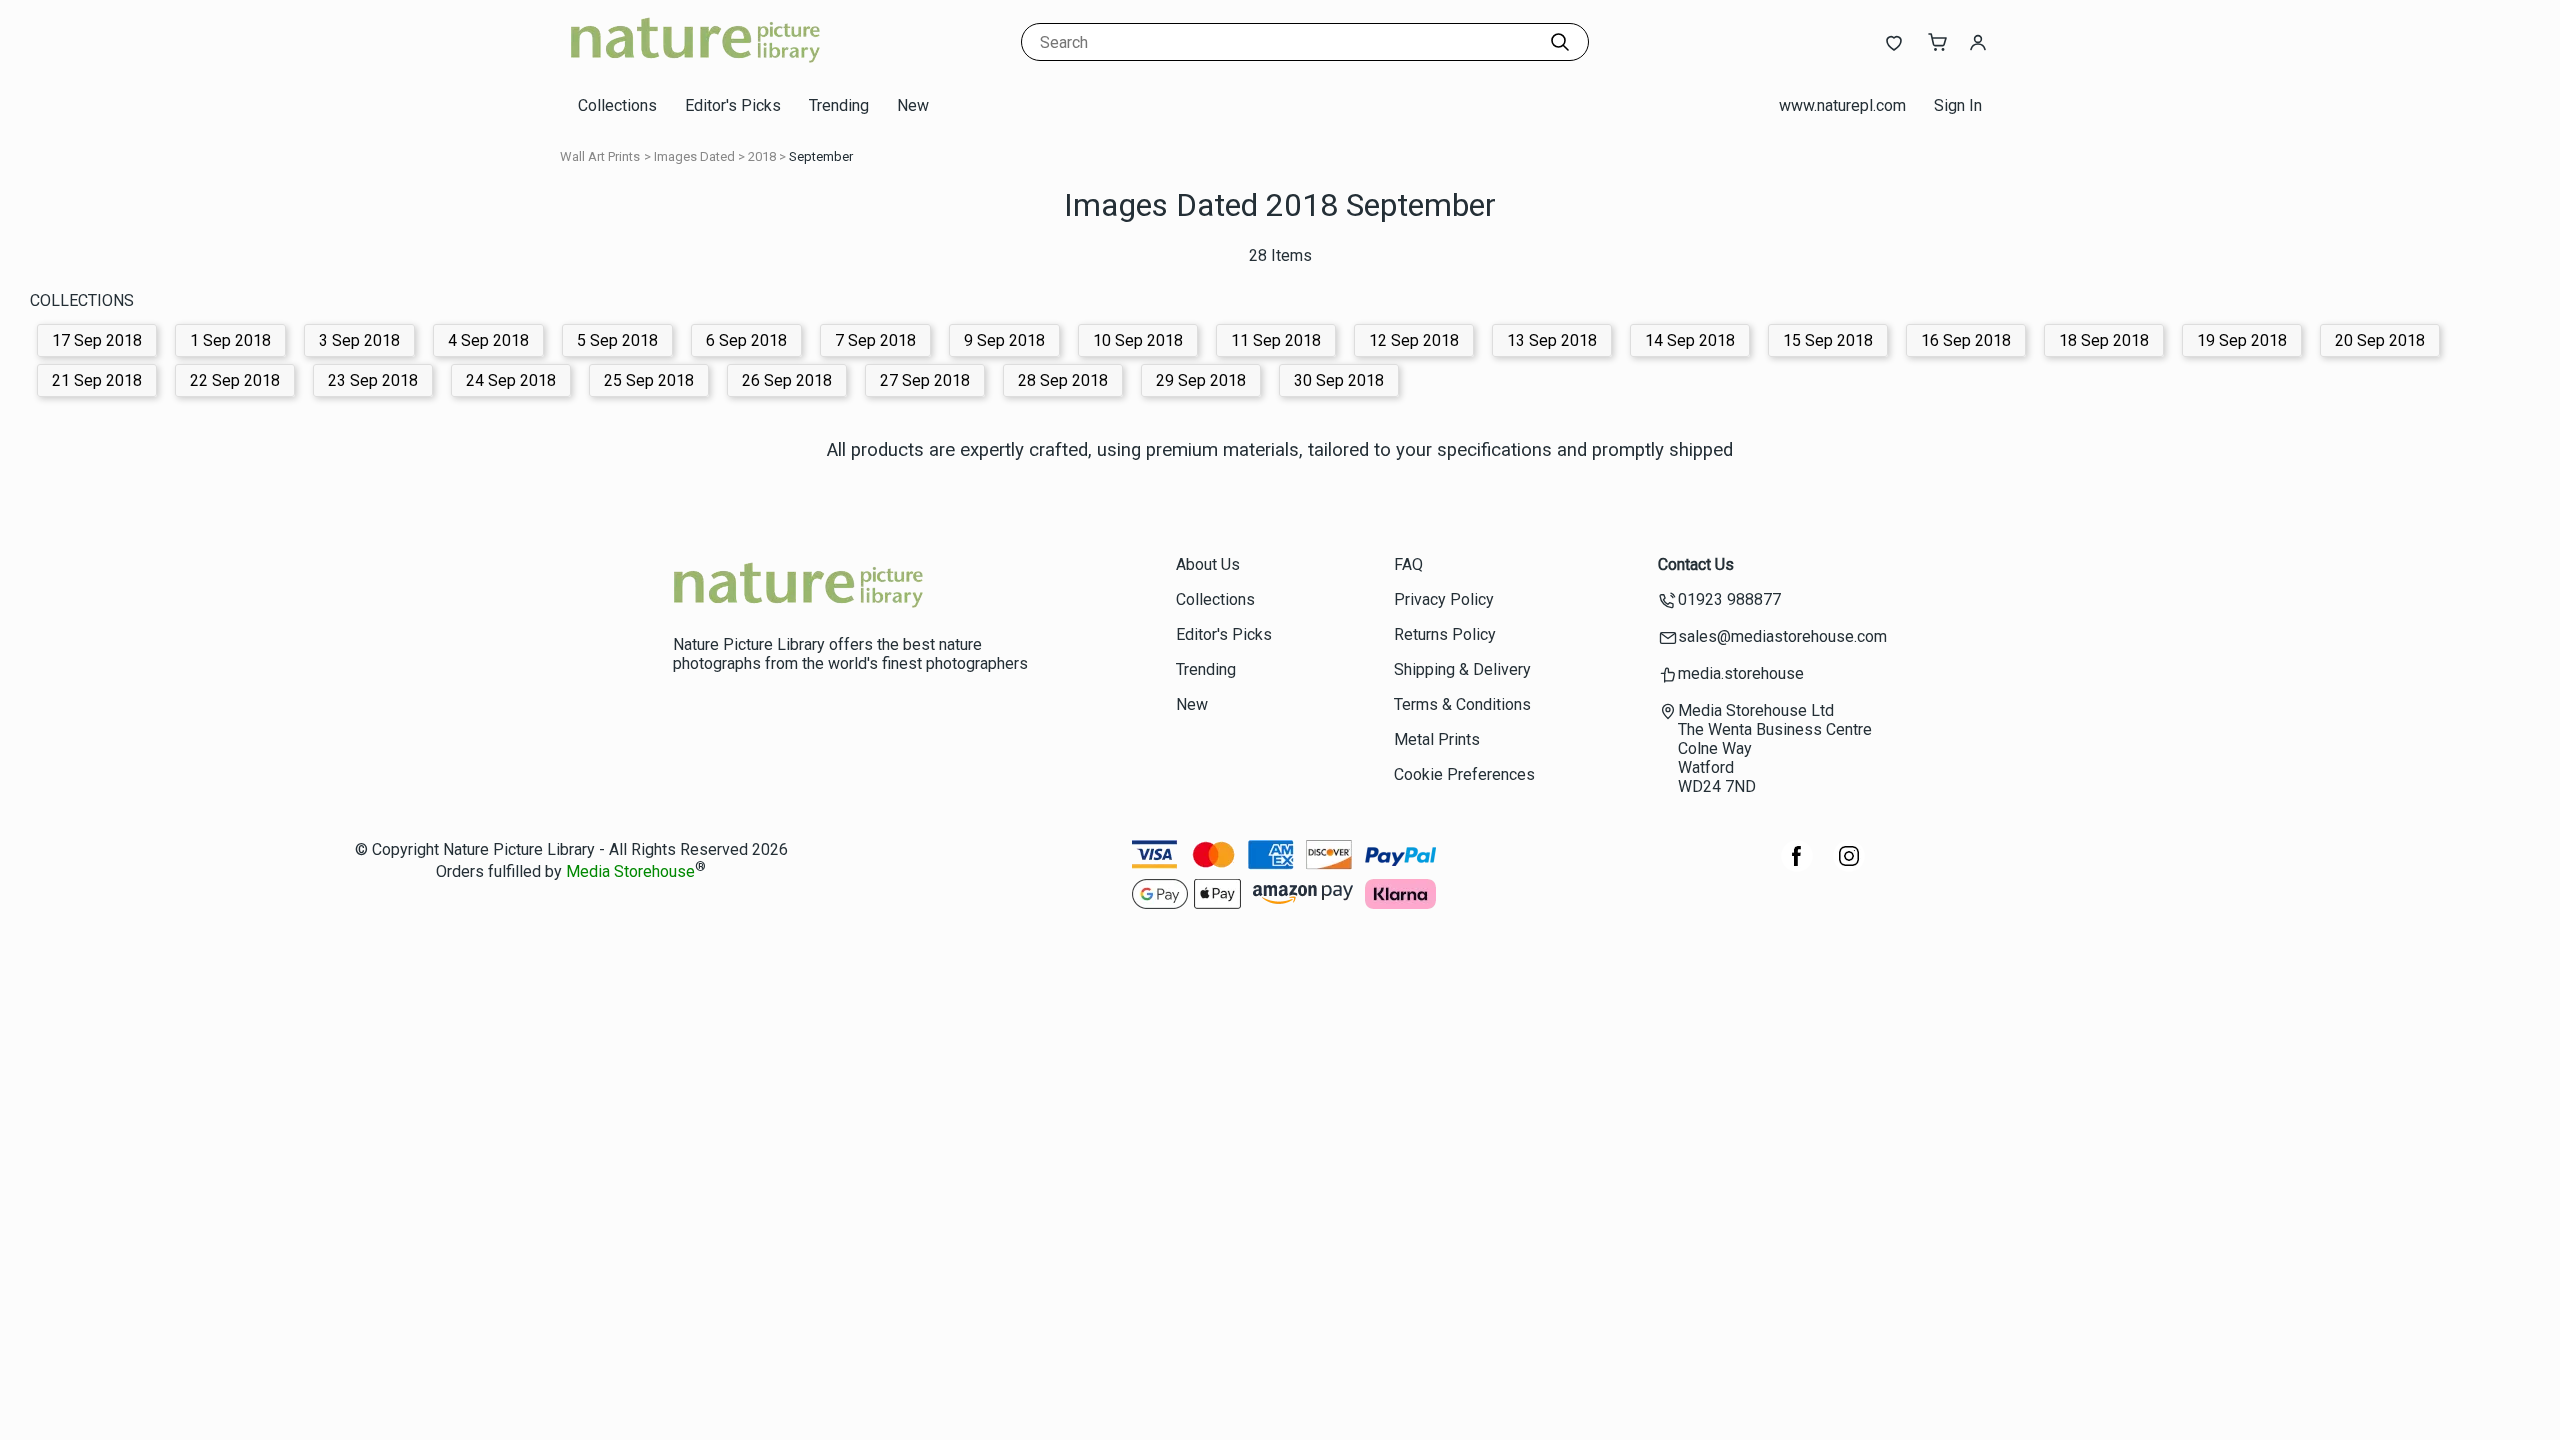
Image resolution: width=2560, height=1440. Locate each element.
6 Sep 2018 (746, 340)
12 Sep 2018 (1414, 340)
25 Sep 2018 (649, 380)
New (913, 105)
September (821, 156)
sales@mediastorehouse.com (1782, 636)
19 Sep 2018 (2242, 340)
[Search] (1560, 42)
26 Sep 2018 (787, 380)
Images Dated (694, 156)
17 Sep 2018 (97, 340)
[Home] (695, 64)
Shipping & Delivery (1462, 669)
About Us (1208, 564)
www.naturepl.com (1842, 105)
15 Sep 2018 (1828, 340)
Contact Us (1696, 564)
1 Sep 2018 (230, 340)
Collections (617, 105)
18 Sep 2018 (2104, 340)
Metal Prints (1437, 739)
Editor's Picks (733, 105)
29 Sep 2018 (1201, 380)
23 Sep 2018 (373, 380)
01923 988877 (1729, 599)
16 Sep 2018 (1966, 340)
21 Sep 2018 (97, 380)
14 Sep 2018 (1690, 340)
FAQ (1408, 564)
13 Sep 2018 (1552, 340)
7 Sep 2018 (875, 340)
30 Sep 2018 (1339, 380)
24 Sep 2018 (511, 380)
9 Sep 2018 (1004, 340)
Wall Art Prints (600, 156)
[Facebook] (1797, 866)
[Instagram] (1849, 866)
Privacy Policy (1444, 599)
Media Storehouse (630, 872)
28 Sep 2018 (1063, 380)
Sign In (1958, 105)
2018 (762, 156)
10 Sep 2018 (1138, 340)
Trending (839, 105)
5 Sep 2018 (617, 340)
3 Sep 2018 (359, 340)
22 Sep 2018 (235, 380)
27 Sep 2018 (925, 380)
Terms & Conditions (1462, 704)
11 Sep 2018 (1276, 340)
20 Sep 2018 (2380, 340)
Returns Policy (1445, 634)
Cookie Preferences (1464, 774)
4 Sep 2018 (488, 340)
